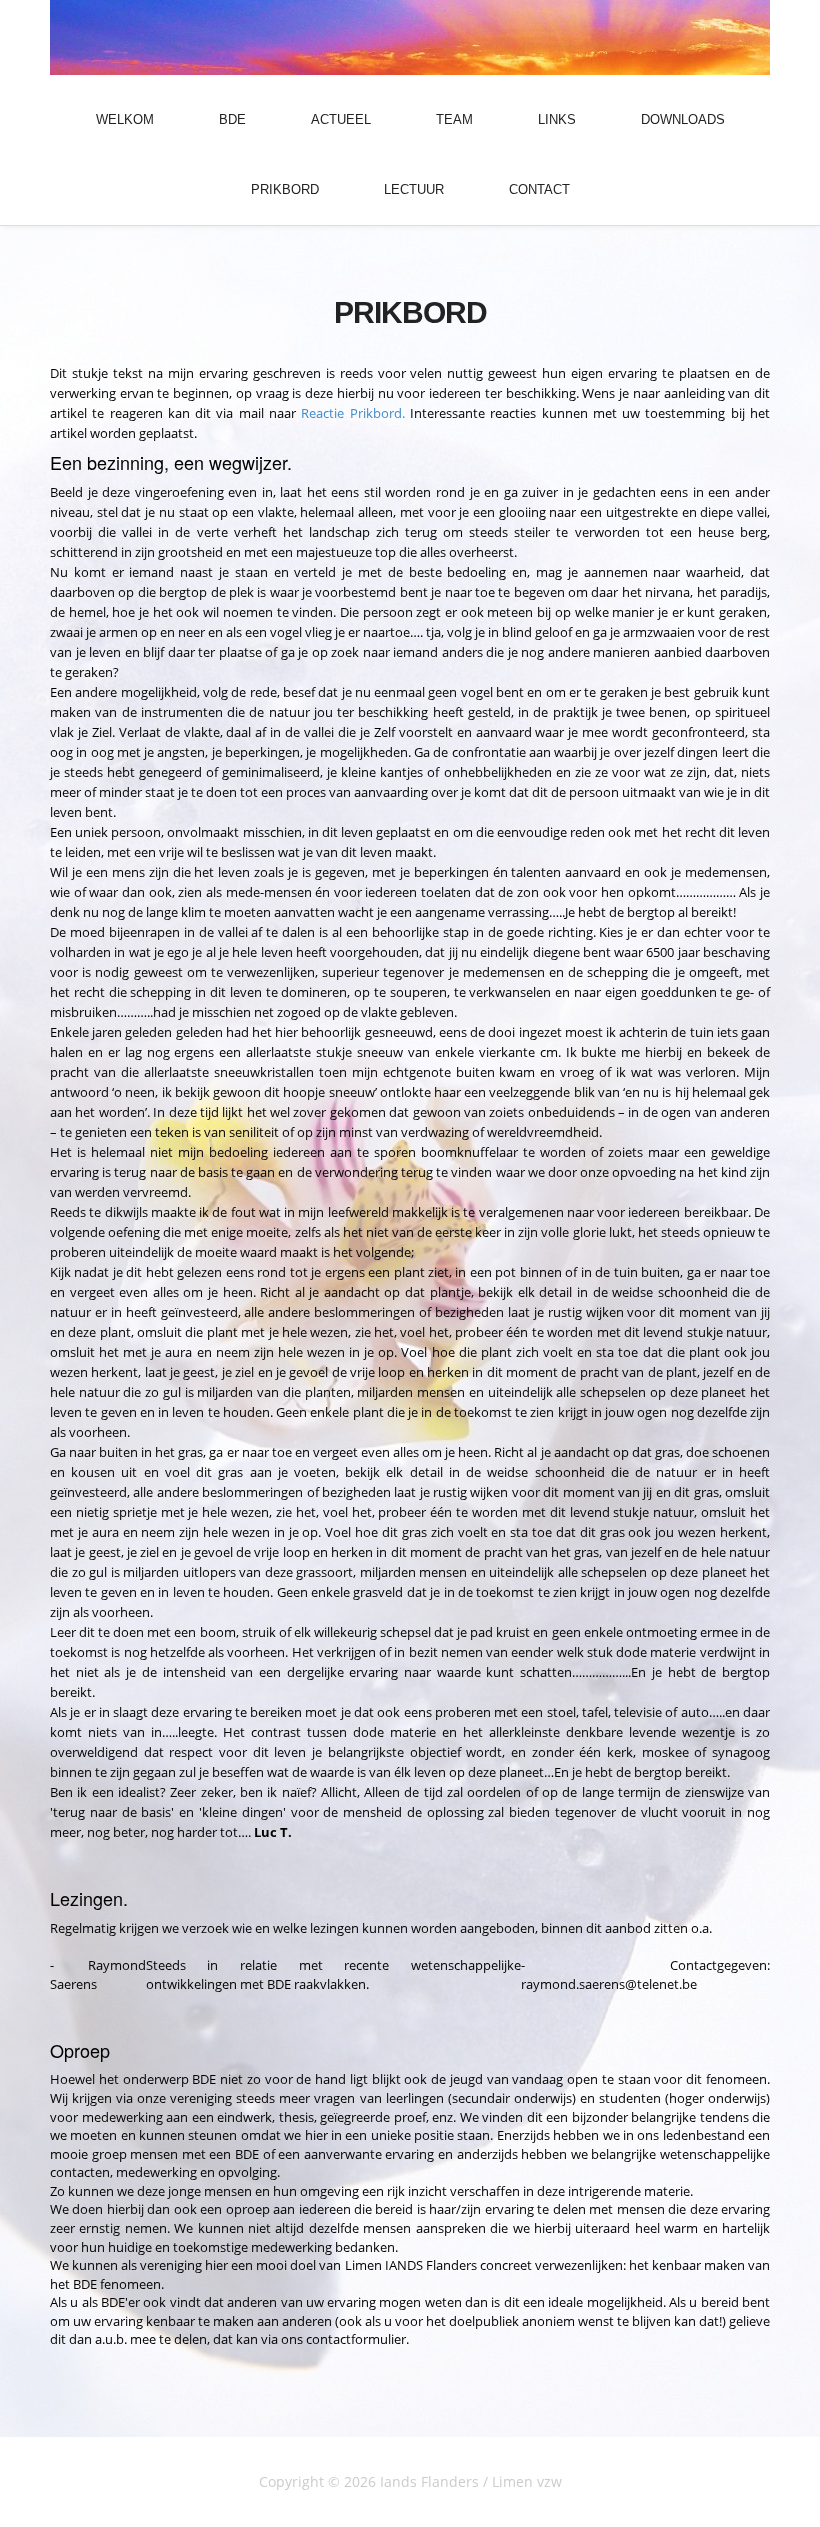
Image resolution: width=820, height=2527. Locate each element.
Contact (539, 189)
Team (454, 119)
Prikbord (285, 189)
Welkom (125, 119)
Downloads (683, 119)
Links (557, 119)
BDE (232, 119)
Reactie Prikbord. (352, 413)
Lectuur (414, 189)
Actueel (341, 119)
